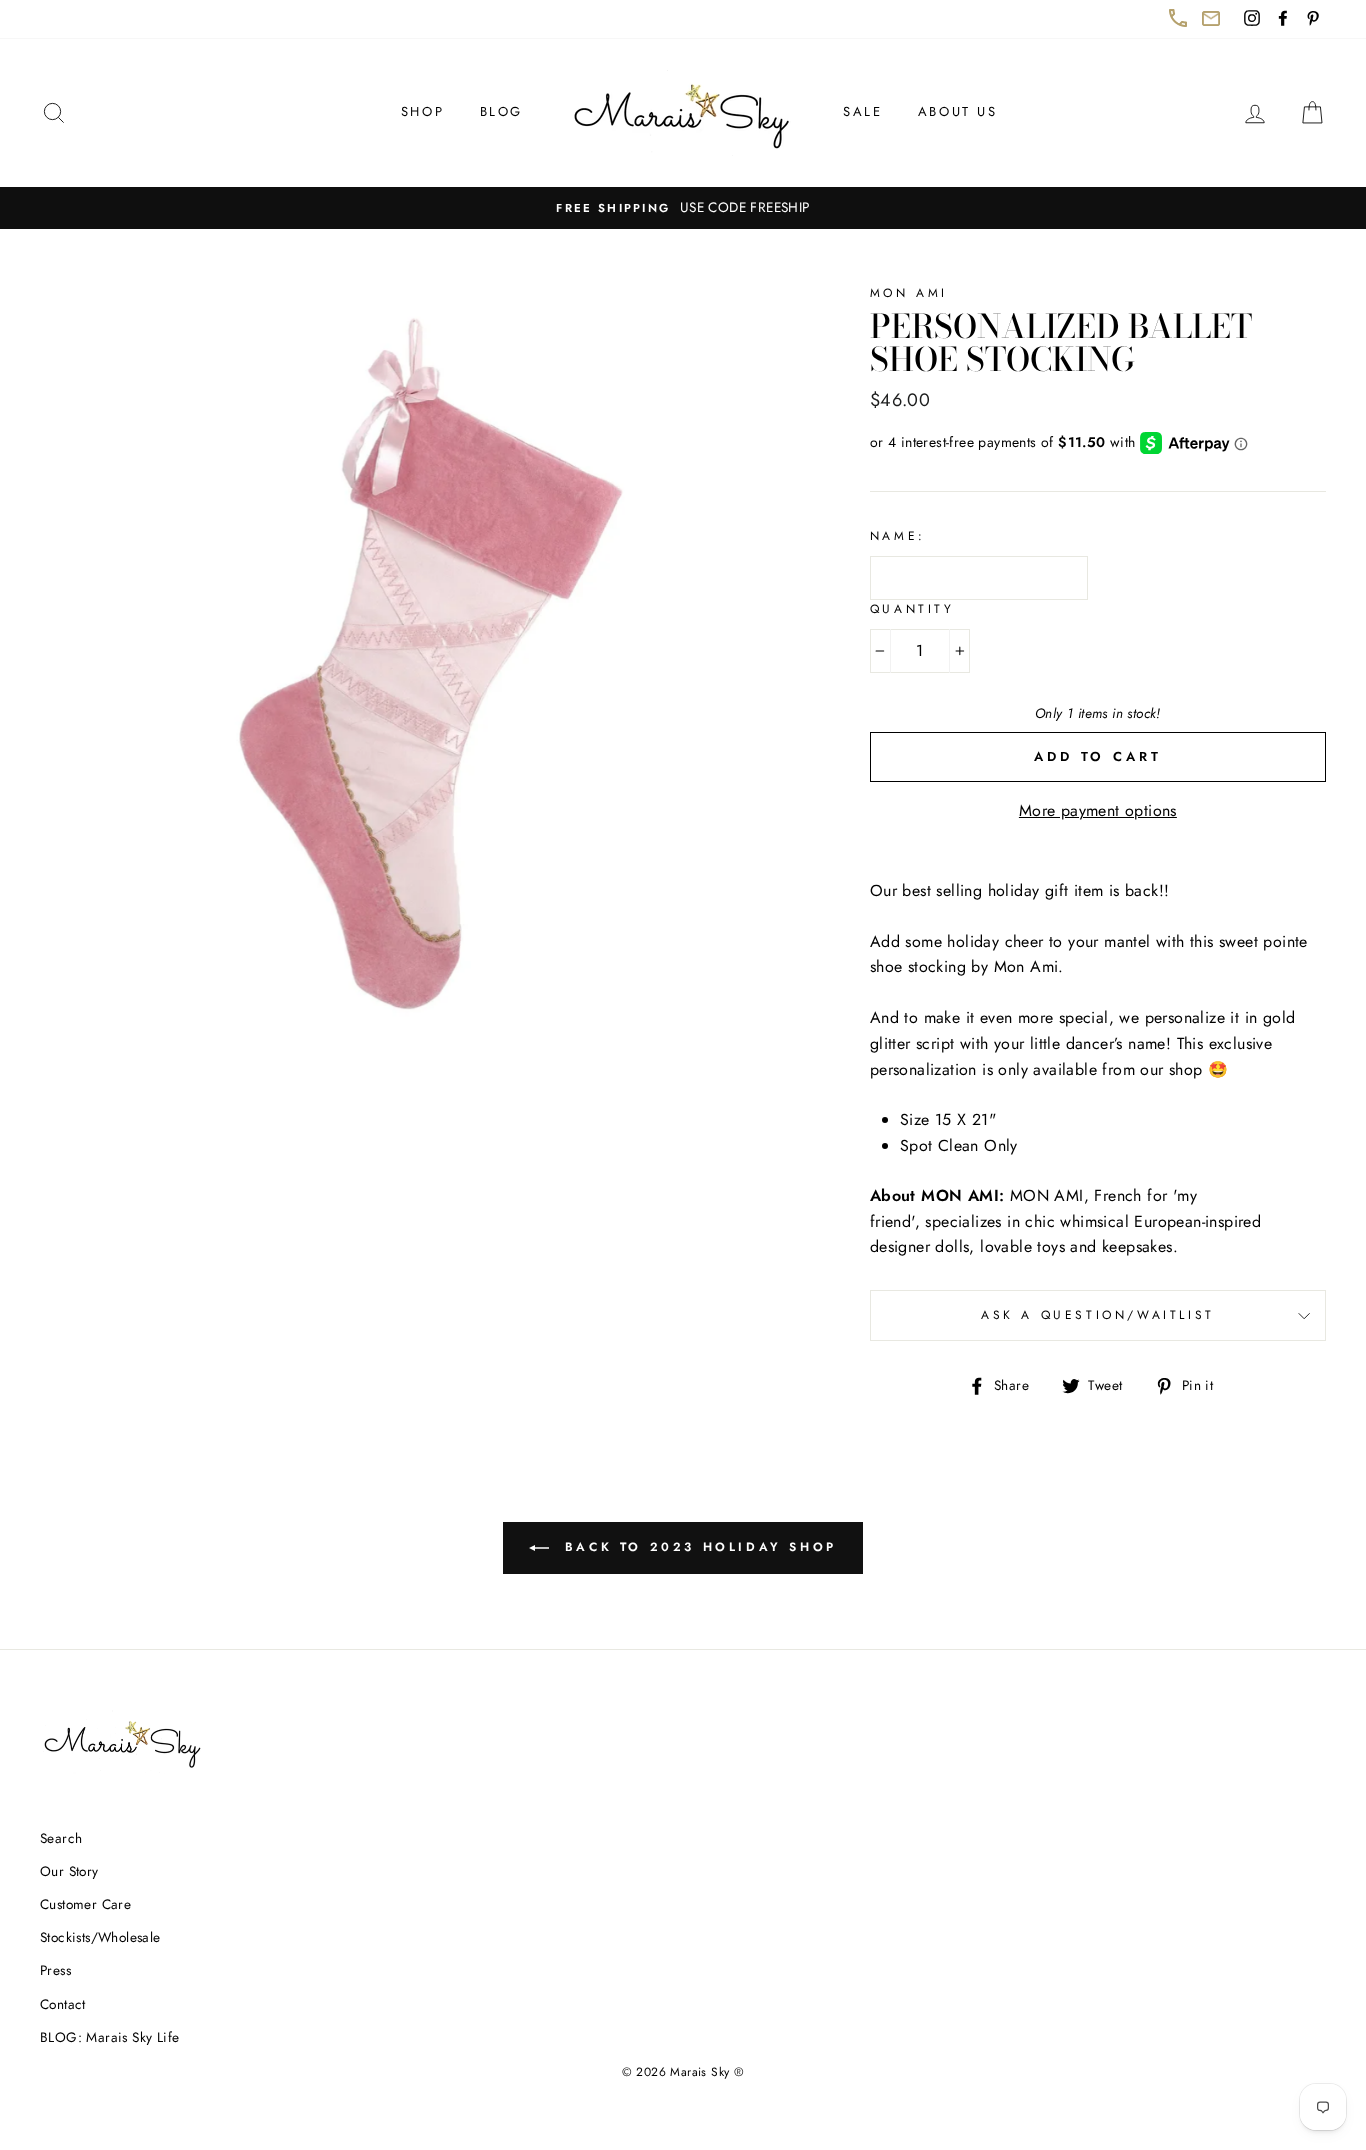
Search (61, 1838)
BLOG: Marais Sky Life (109, 2037)
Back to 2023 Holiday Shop (710, 1555)
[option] (683, 208)
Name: (898, 536)
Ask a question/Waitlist (1153, 1323)
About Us (958, 111)
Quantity (912, 609)
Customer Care (85, 1904)
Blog (501, 111)
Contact (63, 2004)
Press (55, 1970)
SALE (862, 111)
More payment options (1098, 810)
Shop (422, 111)
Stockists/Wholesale (100, 1937)
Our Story (69, 1871)
